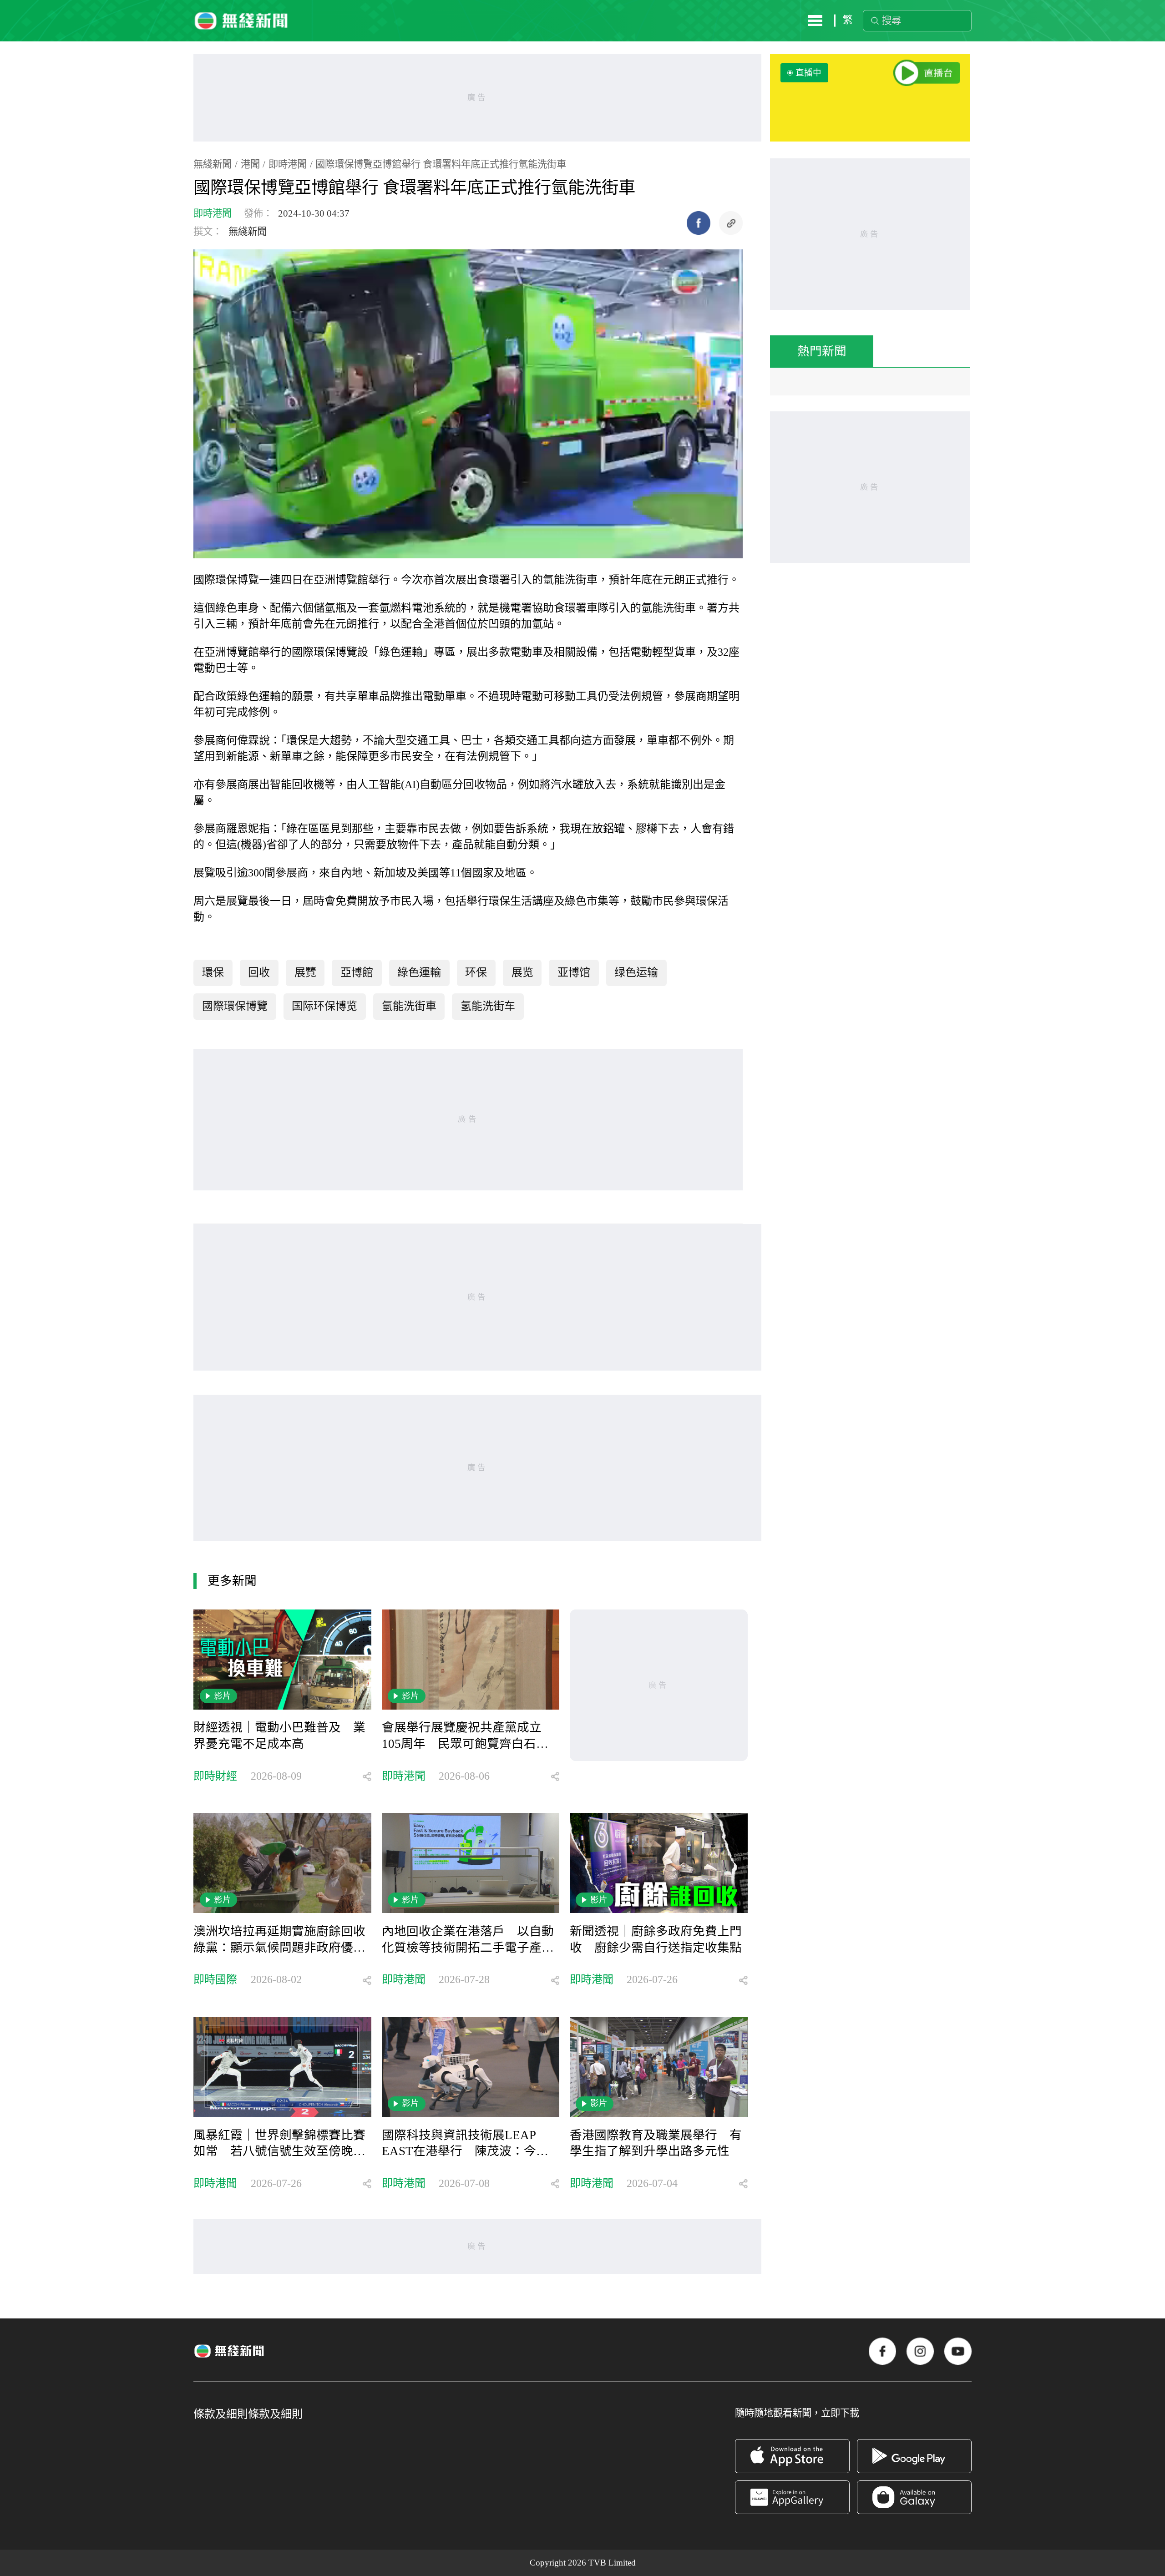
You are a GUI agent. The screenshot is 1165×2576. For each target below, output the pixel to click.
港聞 (250, 164)
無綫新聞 (213, 164)
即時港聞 (288, 164)
